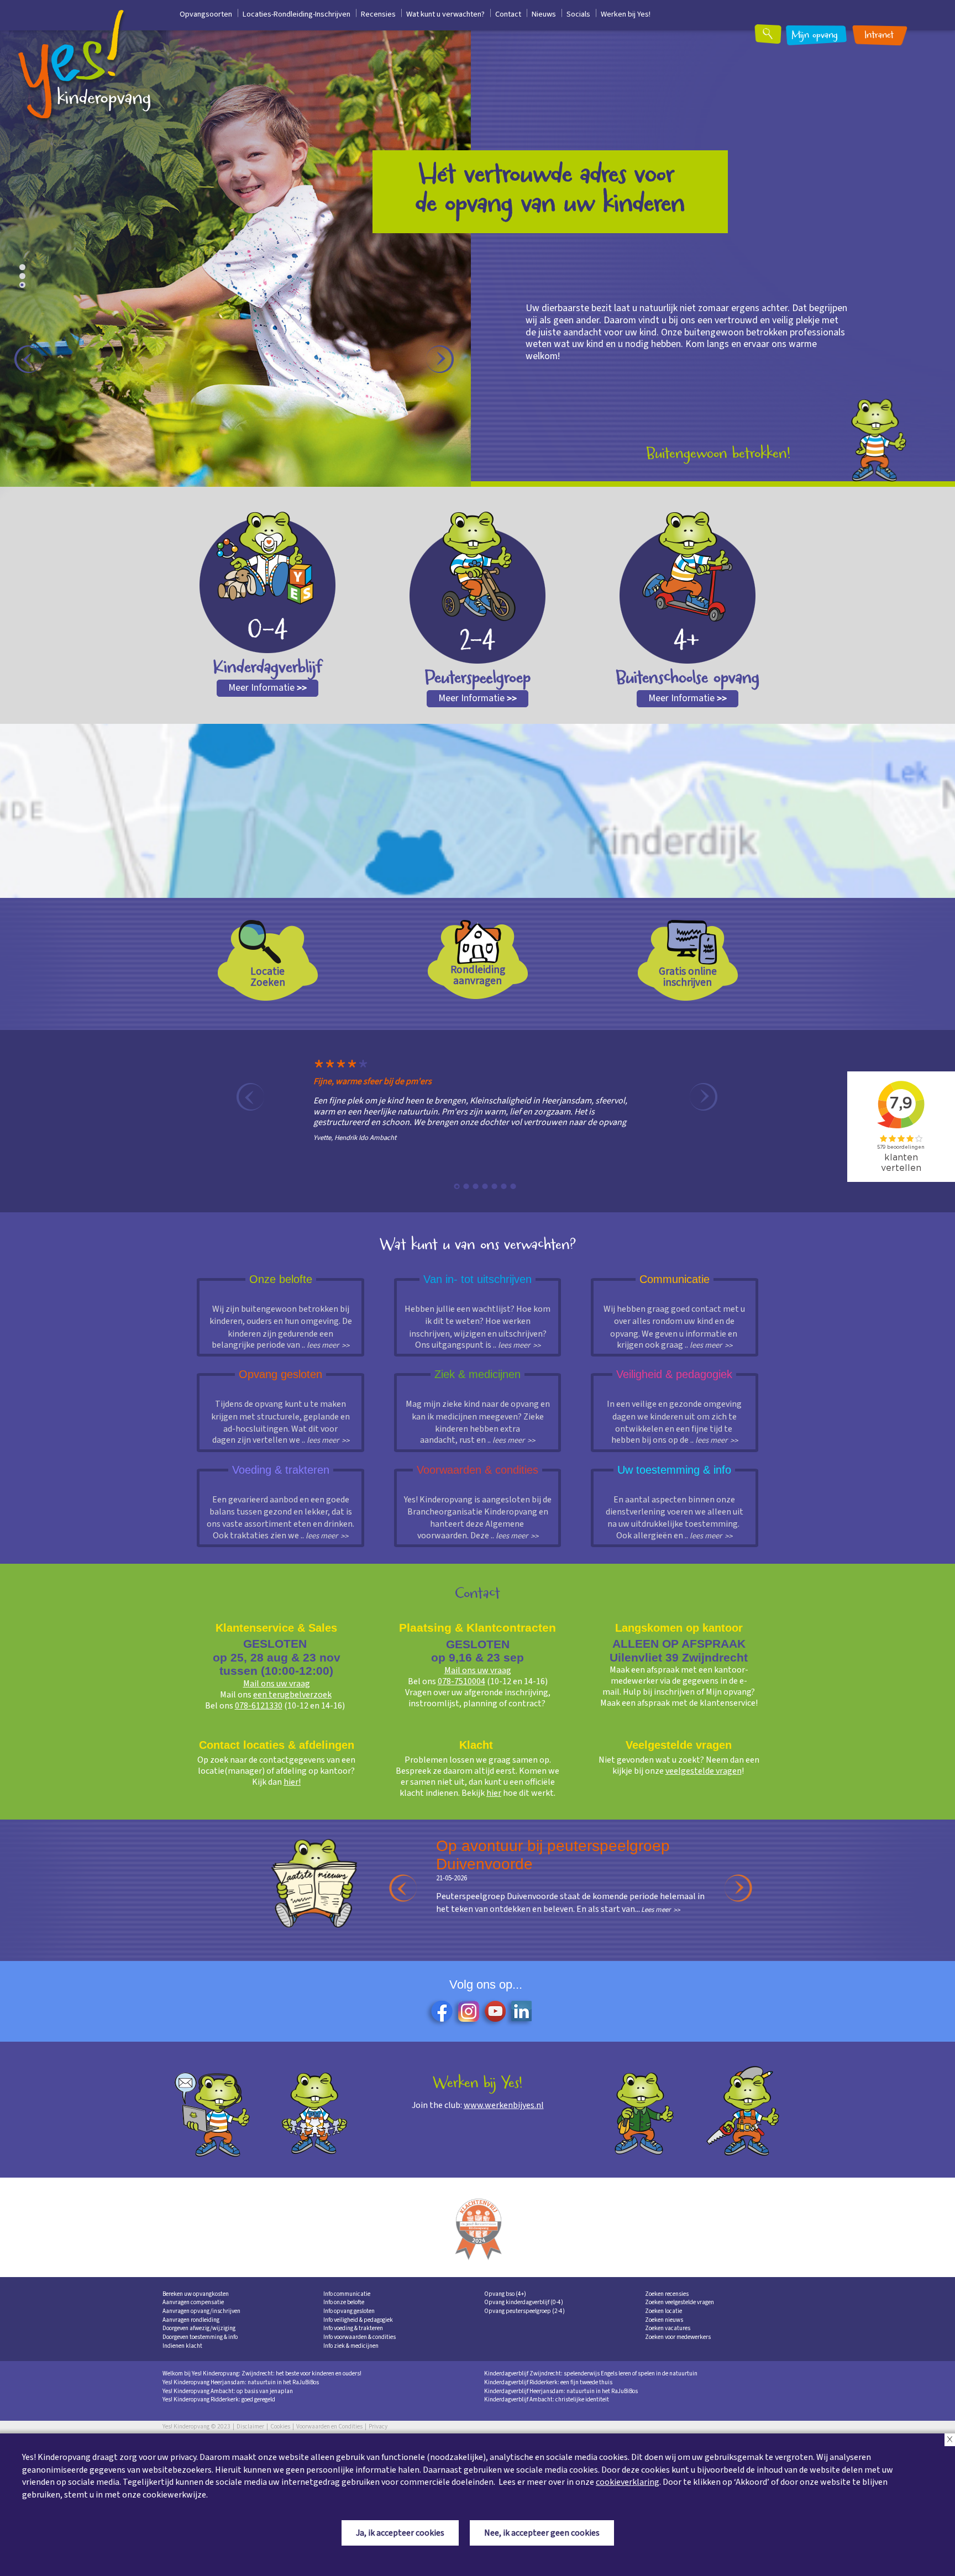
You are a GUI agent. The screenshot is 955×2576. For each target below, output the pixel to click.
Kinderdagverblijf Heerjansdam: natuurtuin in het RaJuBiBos (561, 2391)
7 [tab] (513, 1186)
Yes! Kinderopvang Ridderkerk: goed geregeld (219, 2399)
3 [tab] (25, 287)
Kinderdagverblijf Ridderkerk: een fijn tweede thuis (548, 2382)
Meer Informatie (267, 688)
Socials (578, 14)
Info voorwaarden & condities (360, 2337)
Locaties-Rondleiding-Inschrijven (297, 14)
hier (494, 1793)
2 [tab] (25, 278)
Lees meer (527, 1941)
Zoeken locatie (663, 2311)
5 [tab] (495, 1186)
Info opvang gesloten (349, 2311)
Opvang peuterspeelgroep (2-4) (524, 2311)
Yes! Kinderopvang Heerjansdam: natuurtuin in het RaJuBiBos (241, 2382)
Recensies (378, 14)
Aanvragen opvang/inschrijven (201, 2311)
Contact (508, 14)
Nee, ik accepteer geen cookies (542, 2533)
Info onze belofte (344, 2302)
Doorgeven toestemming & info (200, 2337)
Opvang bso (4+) (505, 2294)
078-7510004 (461, 1681)
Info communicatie (347, 2294)
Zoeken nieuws (664, 2320)
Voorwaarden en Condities (329, 2427)
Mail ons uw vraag (277, 1684)
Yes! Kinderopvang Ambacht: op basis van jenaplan (228, 2391)
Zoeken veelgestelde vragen (679, 2302)
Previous (28, 359)
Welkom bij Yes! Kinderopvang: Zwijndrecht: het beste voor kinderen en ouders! (262, 2373)
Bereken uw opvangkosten (196, 2294)
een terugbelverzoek (292, 1695)
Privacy (378, 2427)
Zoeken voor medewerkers (678, 2337)
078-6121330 (259, 1706)
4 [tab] (485, 1186)
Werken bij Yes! (626, 14)
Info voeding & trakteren (353, 2328)
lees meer (323, 1345)
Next (440, 359)
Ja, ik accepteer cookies (400, 2533)
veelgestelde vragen (704, 1771)
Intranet (879, 36)
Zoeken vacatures (668, 2328)
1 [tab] (25, 270)
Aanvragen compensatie (193, 2302)
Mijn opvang (815, 36)
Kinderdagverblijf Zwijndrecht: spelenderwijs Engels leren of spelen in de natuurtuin (591, 2373)
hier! (292, 1782)
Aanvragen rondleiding (191, 2320)
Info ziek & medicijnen (351, 2346)
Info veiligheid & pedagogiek (358, 2320)
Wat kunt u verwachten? (445, 14)
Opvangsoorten (206, 14)
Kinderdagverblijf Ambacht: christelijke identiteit (547, 2399)
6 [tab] (504, 1186)
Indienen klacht (182, 2346)
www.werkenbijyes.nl (504, 2105)
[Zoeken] (775, 38)
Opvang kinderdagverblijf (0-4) (524, 2302)
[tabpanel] (469, 1108)
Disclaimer (250, 2427)
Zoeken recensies (667, 2294)
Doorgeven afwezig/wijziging (199, 2328)
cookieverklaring (628, 2482)
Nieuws (544, 14)
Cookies (280, 2427)
